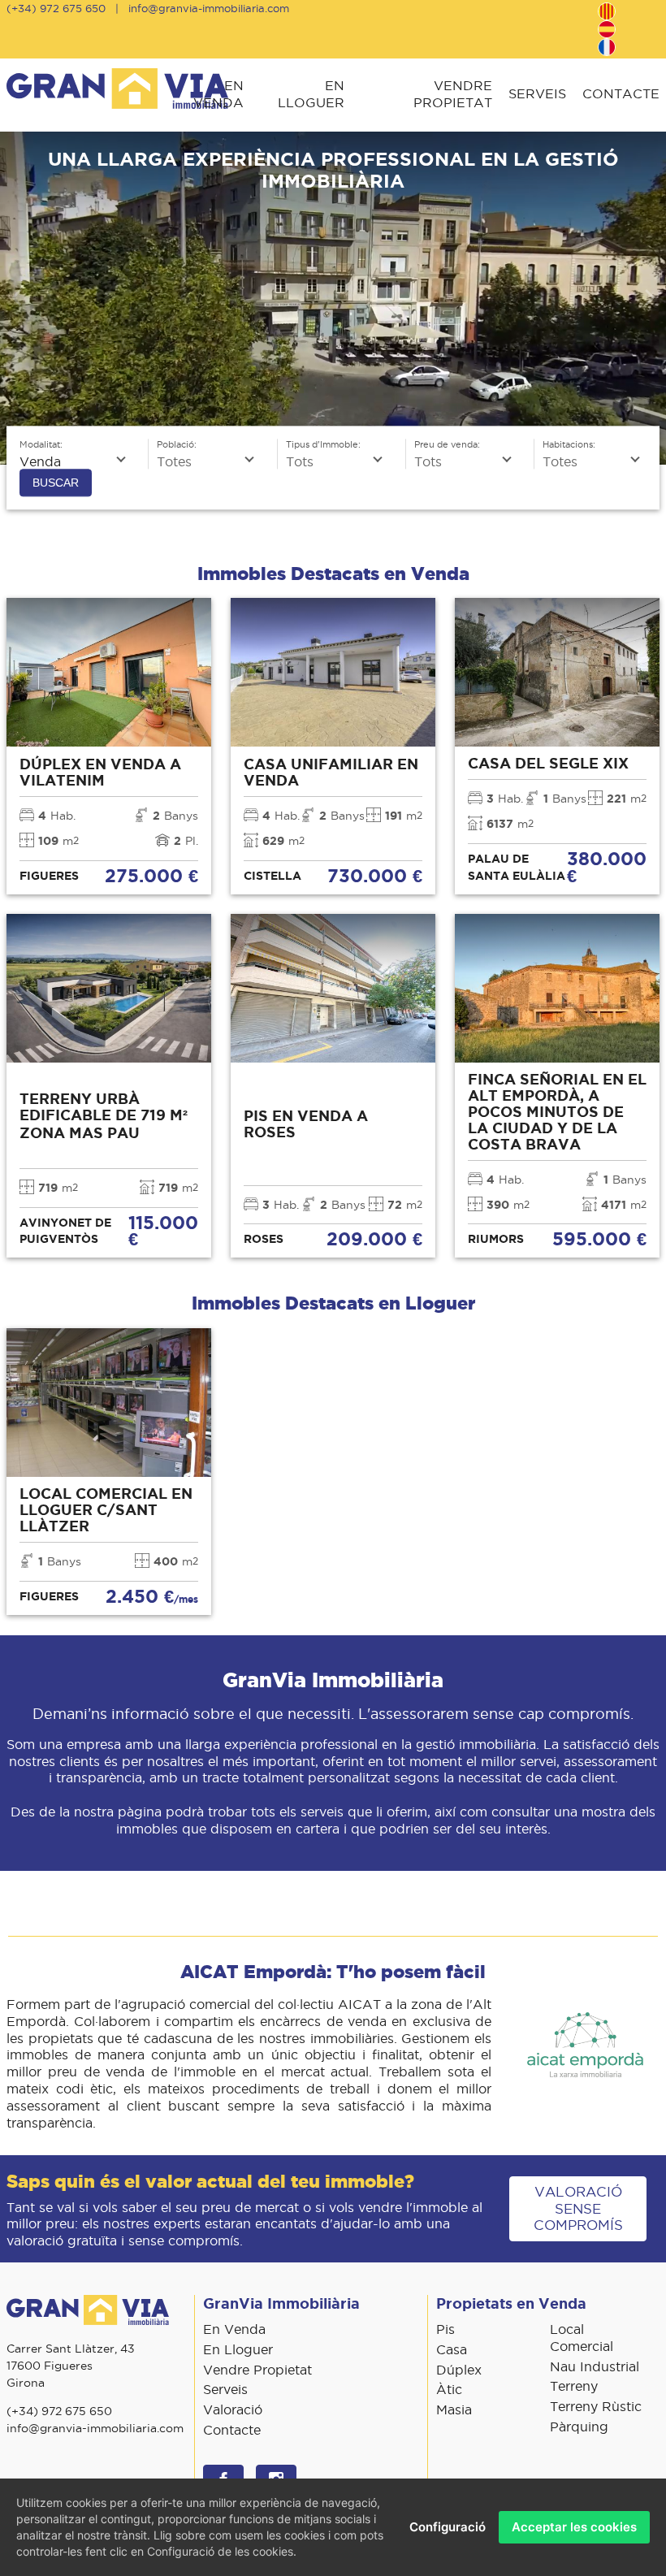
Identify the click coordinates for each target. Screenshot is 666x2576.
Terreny (574, 2386)
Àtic (449, 2389)
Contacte (621, 93)
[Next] (648, 298)
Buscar (56, 483)
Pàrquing (579, 2427)
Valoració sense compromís (578, 2209)
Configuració (448, 2527)
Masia (454, 2409)
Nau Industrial (595, 2366)
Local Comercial (582, 2338)
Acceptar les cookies (574, 2527)
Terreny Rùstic (596, 2406)
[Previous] (18, 298)
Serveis (537, 93)
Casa (452, 2349)
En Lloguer (311, 94)
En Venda (218, 94)
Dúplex (459, 2370)
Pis (445, 2329)
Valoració (233, 2409)
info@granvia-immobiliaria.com (209, 8)
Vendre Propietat (453, 94)
